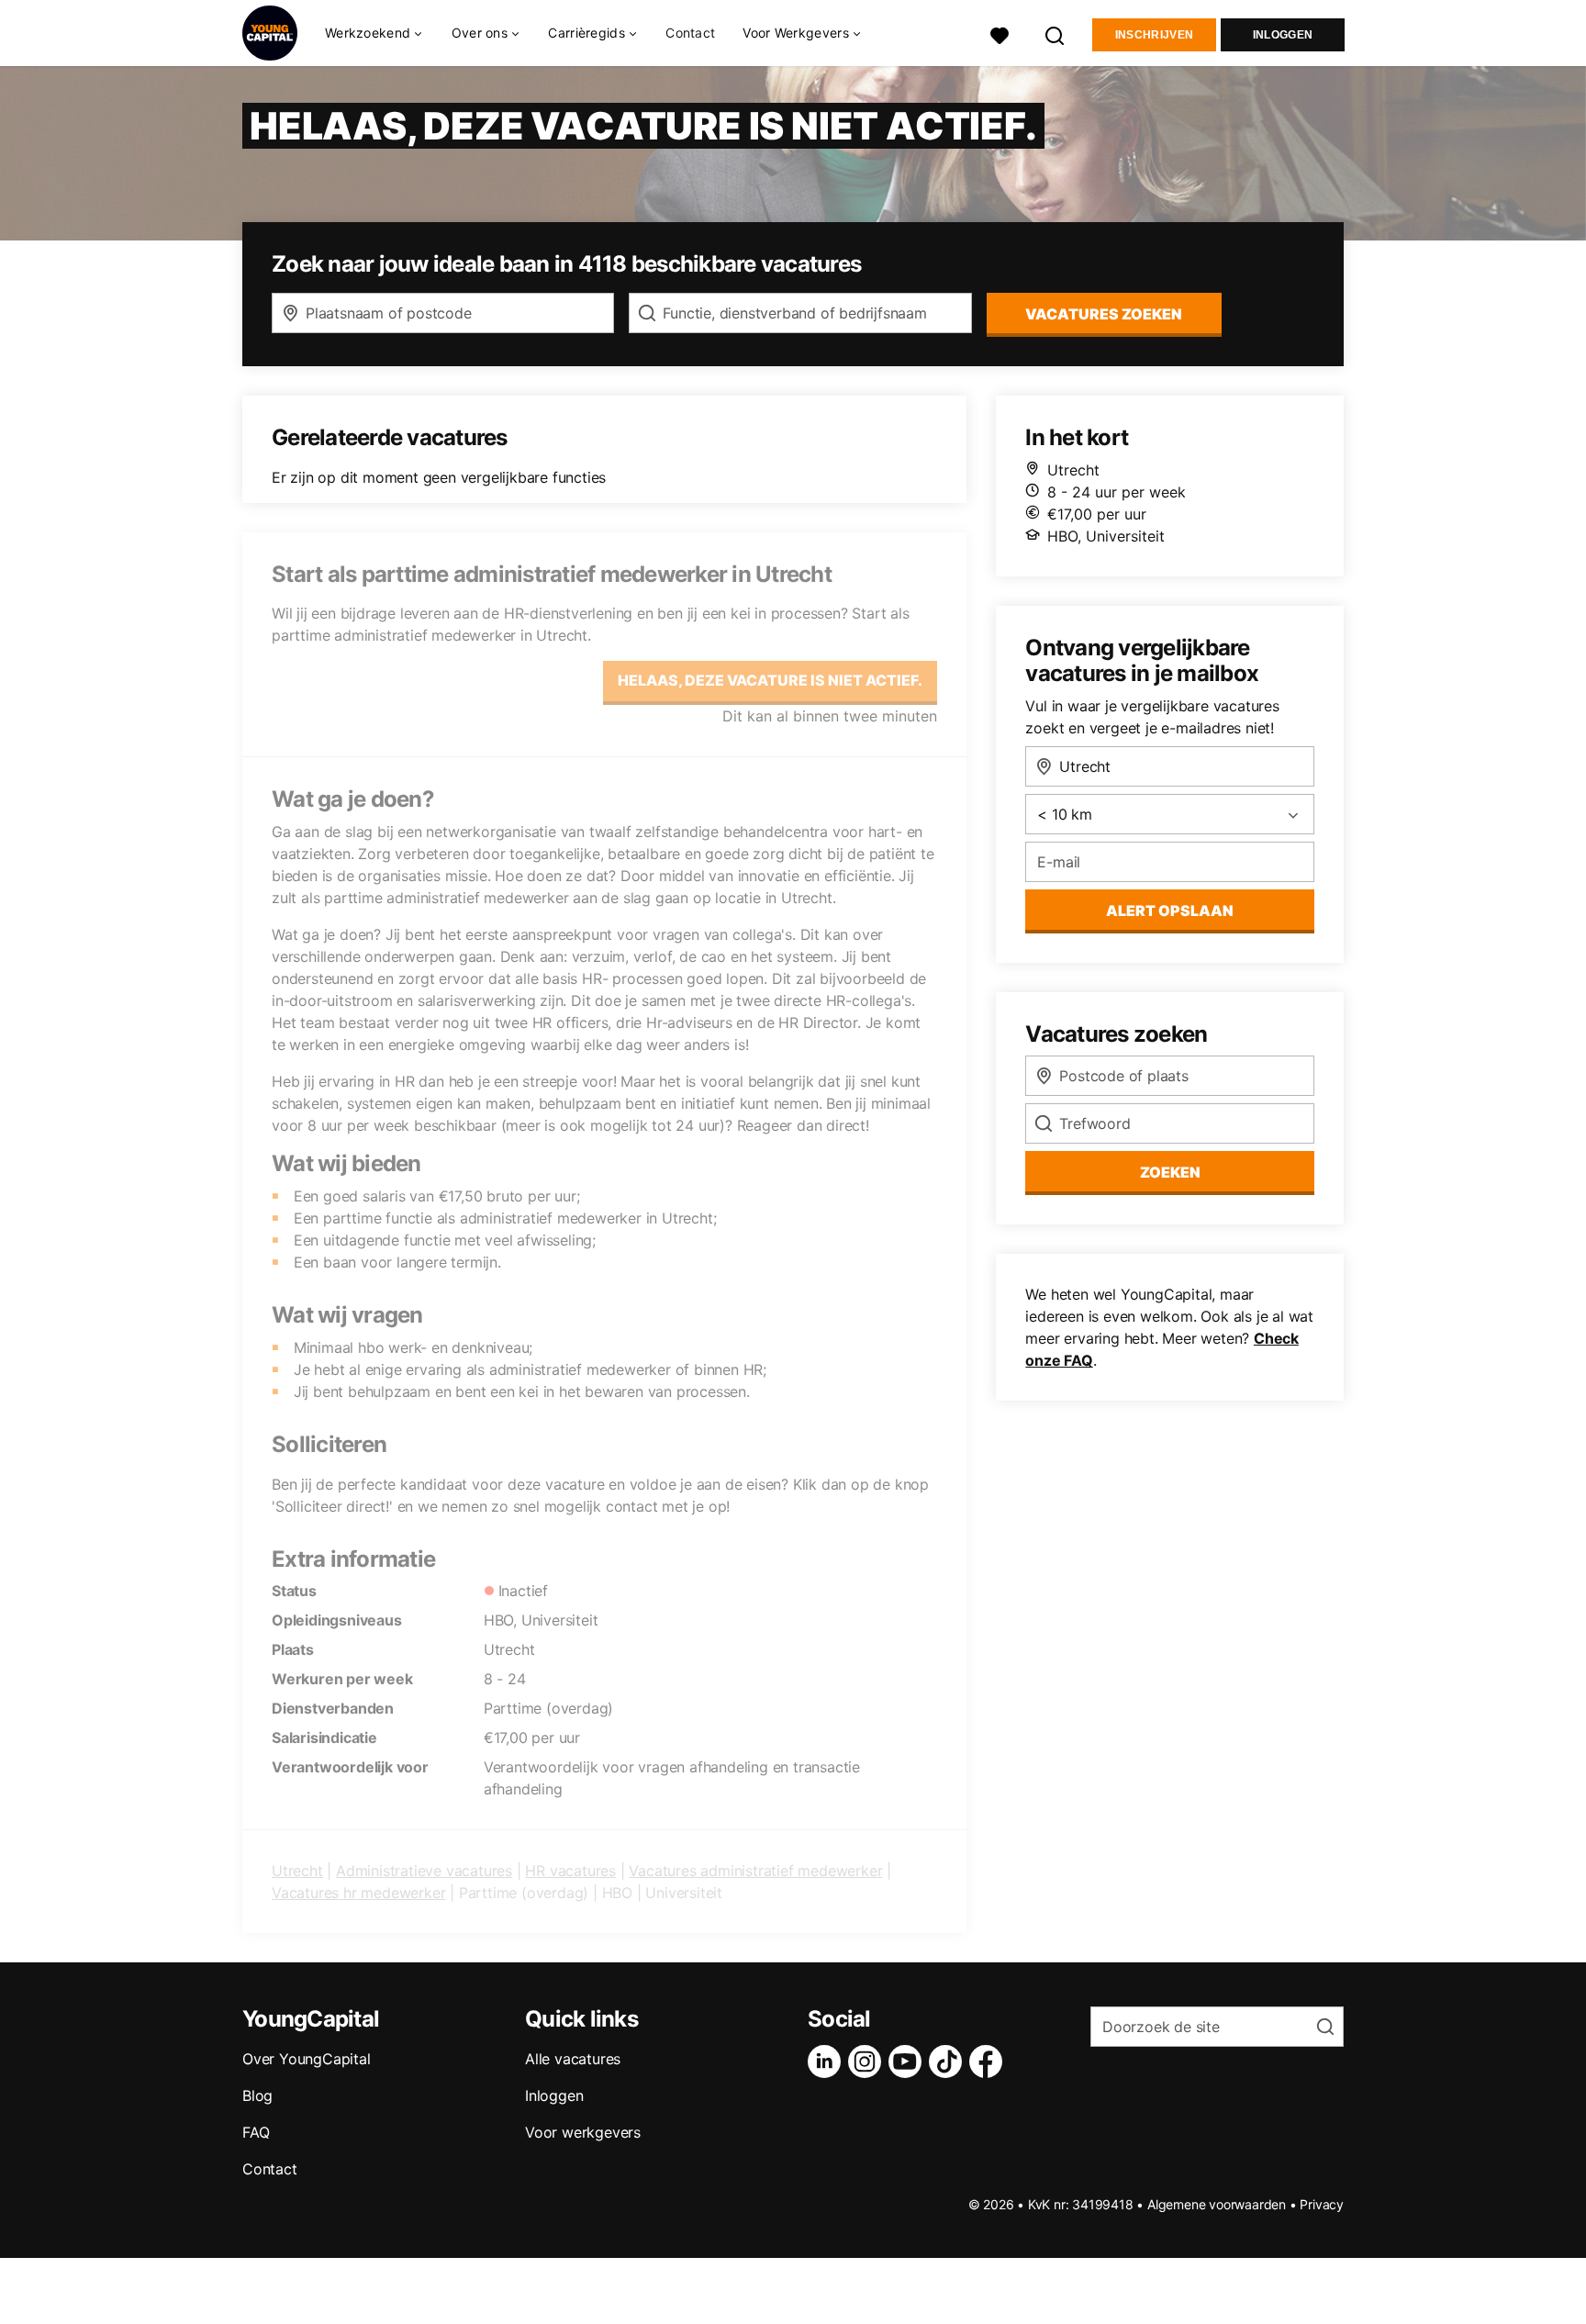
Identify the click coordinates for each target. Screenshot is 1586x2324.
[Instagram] (868, 2061)
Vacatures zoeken (1104, 314)
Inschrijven (1154, 35)
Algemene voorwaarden (1217, 2204)
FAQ (256, 2132)
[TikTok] (949, 2061)
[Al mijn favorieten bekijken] (1000, 34)
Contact (690, 33)
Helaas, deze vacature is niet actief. (770, 680)
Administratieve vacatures (424, 1871)
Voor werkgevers (583, 2132)
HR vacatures (570, 1871)
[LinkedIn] (828, 2061)
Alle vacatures (573, 2059)
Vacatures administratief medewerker (755, 1871)
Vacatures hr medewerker (358, 1893)
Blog (257, 2095)
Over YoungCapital (307, 2059)
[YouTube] (909, 2061)
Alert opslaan (1170, 911)
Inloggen (1283, 35)
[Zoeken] (1055, 34)
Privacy (1322, 2204)
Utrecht (297, 1871)
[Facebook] (989, 2061)
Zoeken (1170, 1172)
